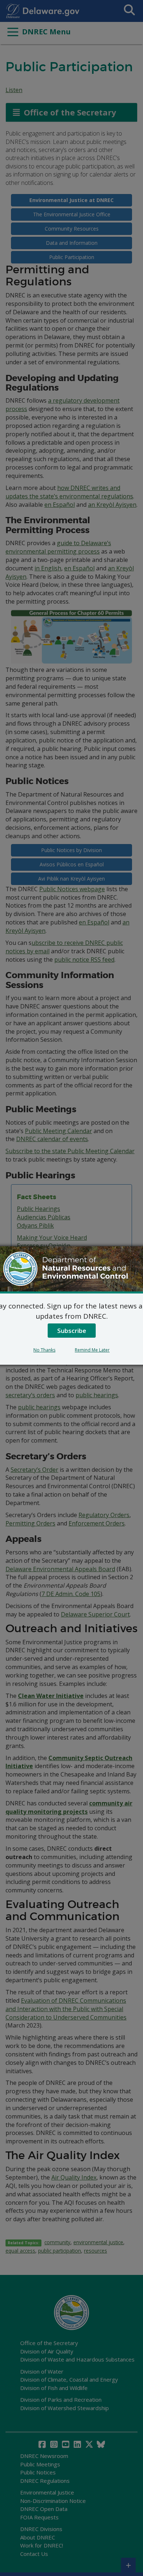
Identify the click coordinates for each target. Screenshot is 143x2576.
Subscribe (72, 1331)
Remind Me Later (92, 1350)
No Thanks (44, 1350)
